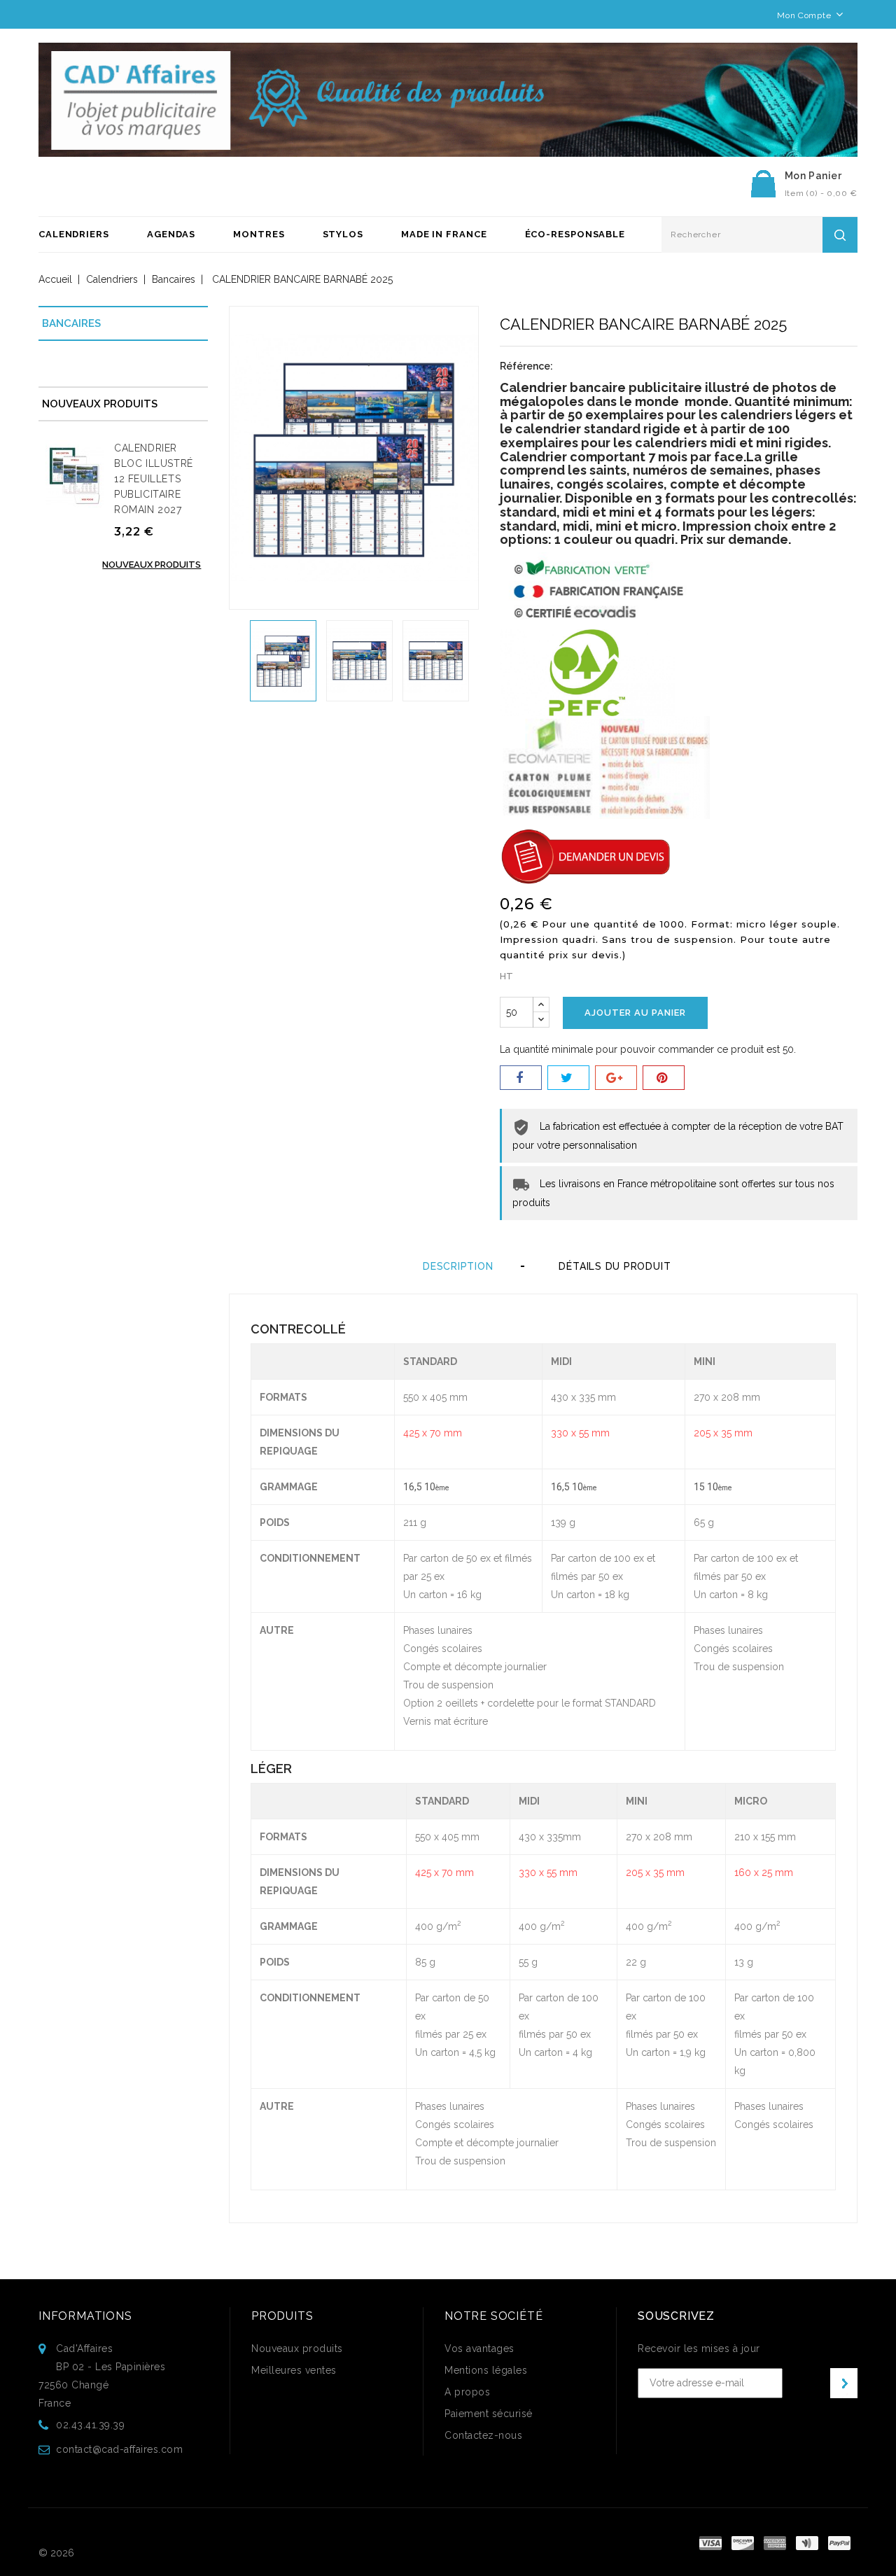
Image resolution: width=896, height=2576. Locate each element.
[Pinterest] (664, 1078)
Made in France (444, 234)
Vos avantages (479, 2348)
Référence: (526, 366)
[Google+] (616, 1078)
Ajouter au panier (635, 1013)
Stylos (343, 234)
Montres (259, 234)
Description (458, 1266)
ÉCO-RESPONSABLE (575, 234)
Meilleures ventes (294, 2370)
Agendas (171, 234)
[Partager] (521, 1078)
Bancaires (71, 323)
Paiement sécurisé (489, 2414)
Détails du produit (615, 1266)
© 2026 (56, 2553)
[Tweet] (568, 1078)
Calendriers (74, 234)
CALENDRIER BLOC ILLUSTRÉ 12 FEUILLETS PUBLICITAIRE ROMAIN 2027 (154, 479)
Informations (85, 2316)
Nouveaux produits (152, 565)
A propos (467, 2392)
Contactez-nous (483, 2435)
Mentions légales (486, 2370)
